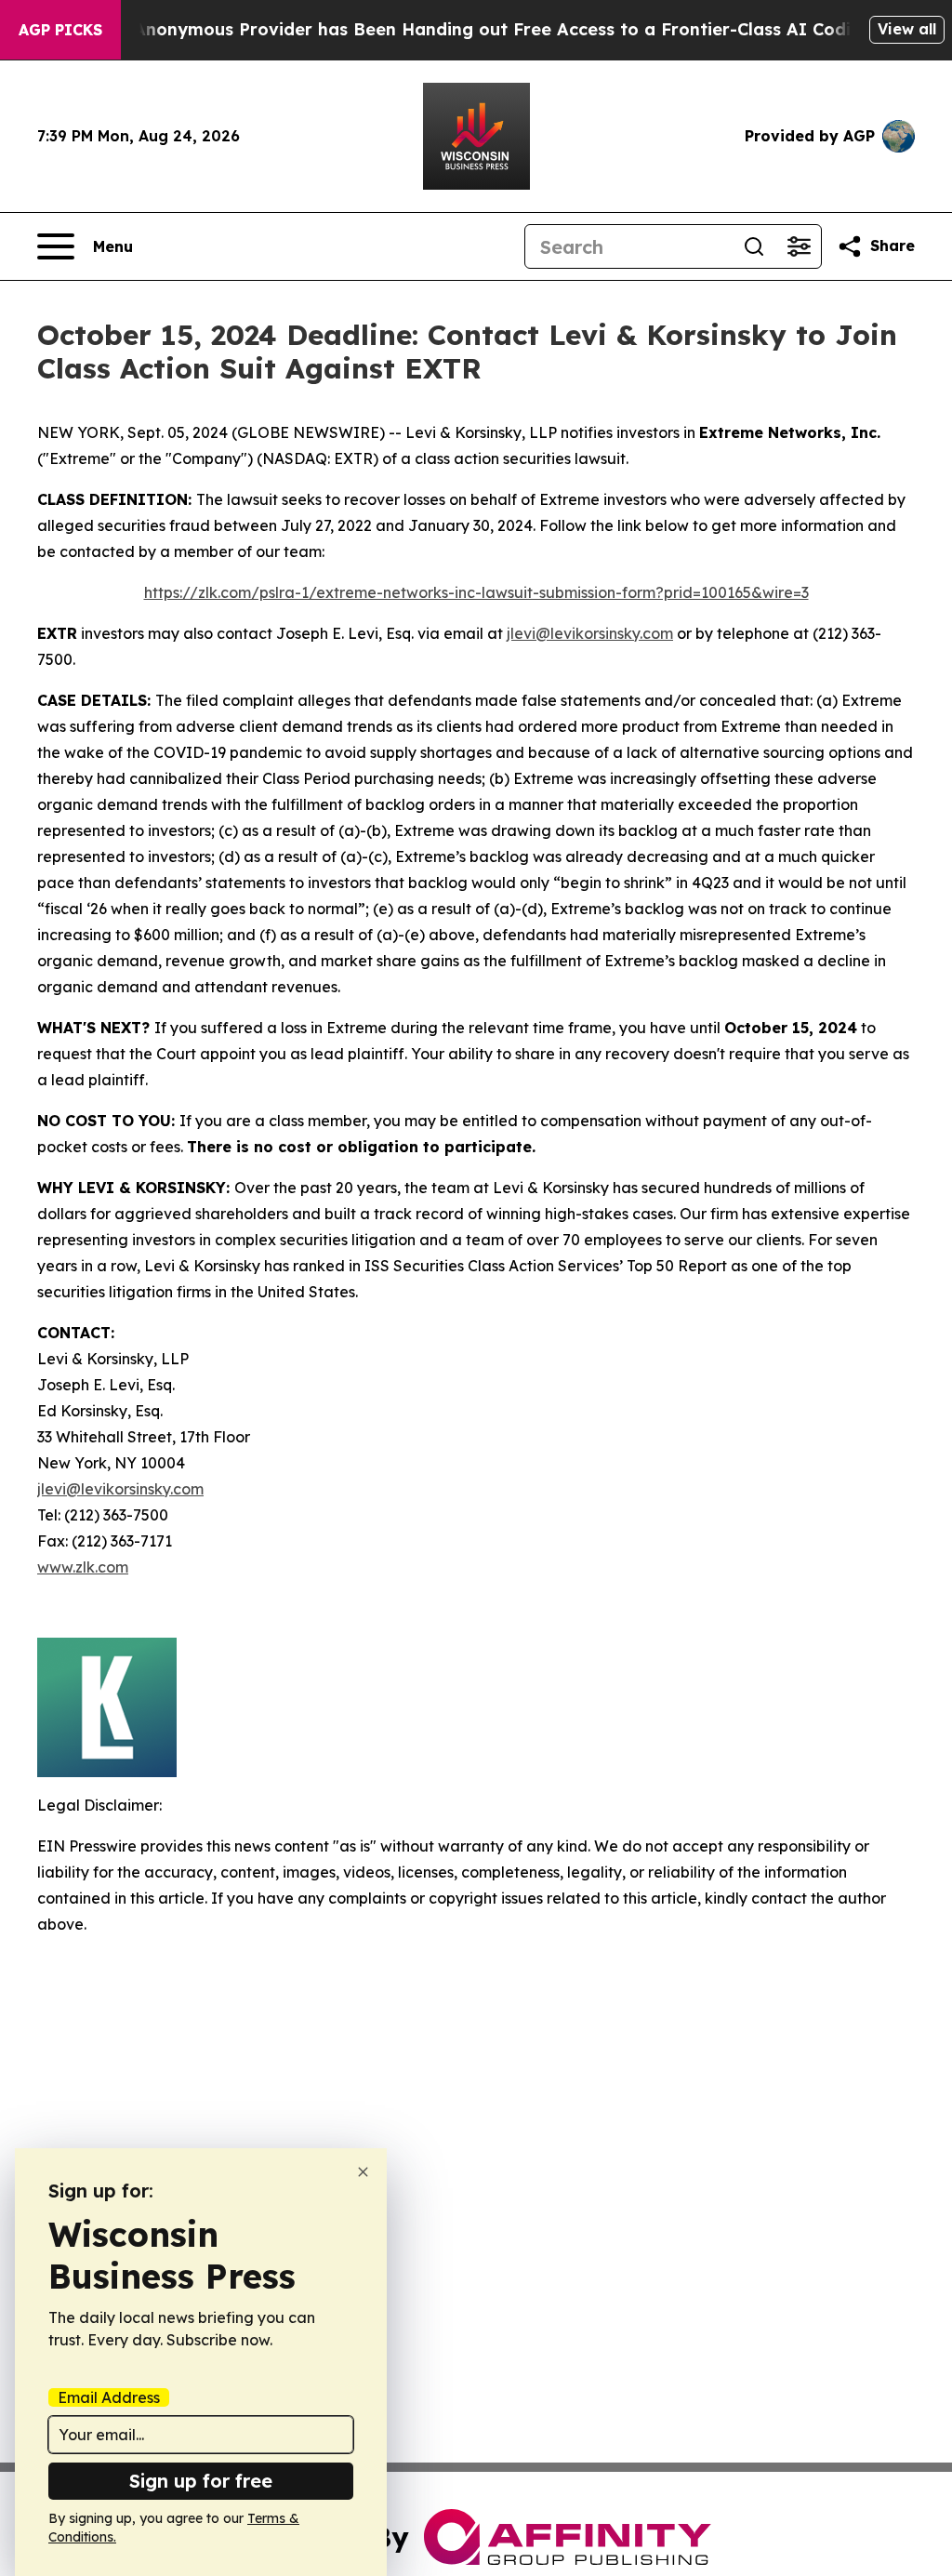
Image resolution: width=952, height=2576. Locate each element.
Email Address (109, 2397)
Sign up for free (201, 2481)
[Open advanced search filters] (799, 246)
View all (907, 29)
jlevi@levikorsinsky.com (590, 633)
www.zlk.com (83, 1567)
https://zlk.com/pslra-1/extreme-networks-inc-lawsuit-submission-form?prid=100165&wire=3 (476, 592)
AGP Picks (60, 30)
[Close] (363, 2172)
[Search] (754, 246)
